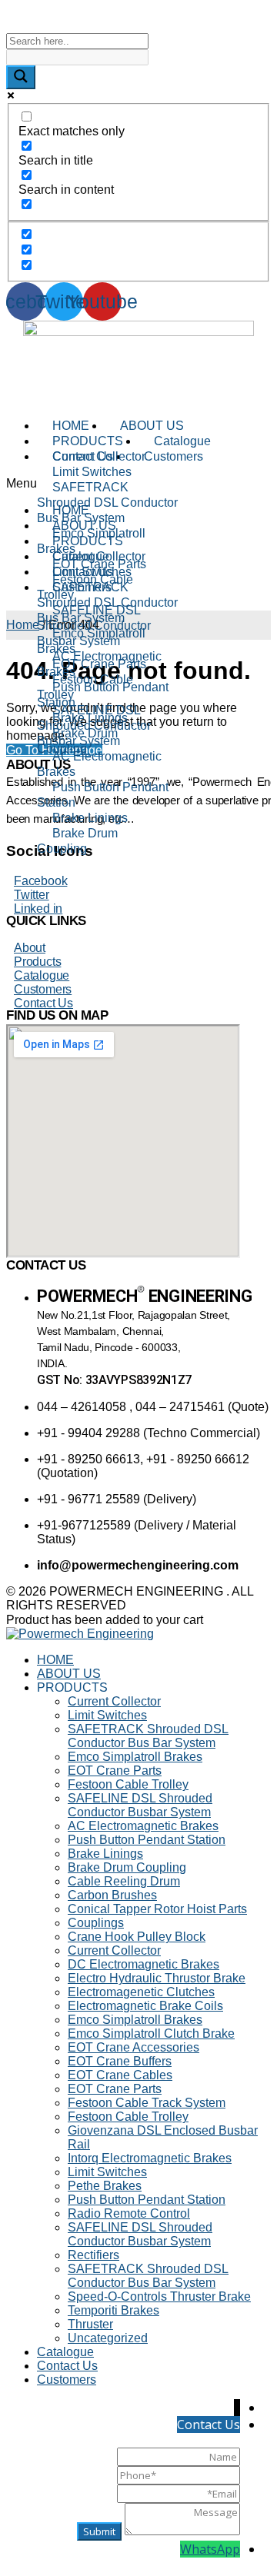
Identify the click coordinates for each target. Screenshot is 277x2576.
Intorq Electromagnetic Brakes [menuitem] (150, 2158)
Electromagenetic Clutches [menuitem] (141, 1992)
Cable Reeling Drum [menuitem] (124, 1881)
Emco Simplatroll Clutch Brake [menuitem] (151, 2034)
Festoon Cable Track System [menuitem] (147, 2103)
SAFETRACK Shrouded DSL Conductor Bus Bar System (107, 503)
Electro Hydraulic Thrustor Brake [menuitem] (157, 1978)
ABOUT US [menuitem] (69, 1674)
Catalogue (182, 441)
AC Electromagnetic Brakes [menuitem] (143, 1826)
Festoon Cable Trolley (85, 687)
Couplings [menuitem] (96, 1923)
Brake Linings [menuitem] (105, 1854)
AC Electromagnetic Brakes (99, 764)
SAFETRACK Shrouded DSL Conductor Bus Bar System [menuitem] (148, 1736)
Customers (43, 989)
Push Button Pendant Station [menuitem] (147, 1840)
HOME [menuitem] (55, 1660)
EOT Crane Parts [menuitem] (115, 1771)
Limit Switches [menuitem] (107, 1715)
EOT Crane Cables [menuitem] (120, 2075)
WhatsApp (210, 2549)
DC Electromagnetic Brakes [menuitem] (144, 1964)
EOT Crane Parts (99, 664)
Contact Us (43, 1003)
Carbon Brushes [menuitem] (112, 1895)
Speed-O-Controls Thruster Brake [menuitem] (159, 2296)
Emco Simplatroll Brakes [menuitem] (135, 1757)
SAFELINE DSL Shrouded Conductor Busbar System (94, 726)
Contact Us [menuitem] (67, 2366)
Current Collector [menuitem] (114, 1701)
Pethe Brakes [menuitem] (105, 2186)
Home (23, 625)
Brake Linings (90, 818)
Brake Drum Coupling (77, 841)
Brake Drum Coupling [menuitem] (127, 1867)
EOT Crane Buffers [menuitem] (120, 2061)
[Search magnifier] (21, 77)
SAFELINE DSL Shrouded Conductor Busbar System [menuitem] (140, 1805)
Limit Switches (92, 472)
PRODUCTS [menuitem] (72, 1687)
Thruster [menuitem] (90, 2324)
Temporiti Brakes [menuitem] (113, 2310)
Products (37, 962)
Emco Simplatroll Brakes (91, 541)
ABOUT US (152, 426)
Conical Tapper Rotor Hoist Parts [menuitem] (157, 1909)
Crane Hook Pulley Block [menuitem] (137, 1937)
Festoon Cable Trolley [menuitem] (128, 1784)
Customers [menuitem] (67, 2380)
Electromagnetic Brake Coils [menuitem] (145, 2006)
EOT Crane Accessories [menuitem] (133, 2047)
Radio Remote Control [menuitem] (129, 2213)
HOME (71, 426)
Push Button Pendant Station (103, 795)
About (30, 948)
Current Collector (99, 456)
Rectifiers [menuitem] (93, 2255)
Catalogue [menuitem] (65, 2352)
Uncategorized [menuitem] (108, 2338)
